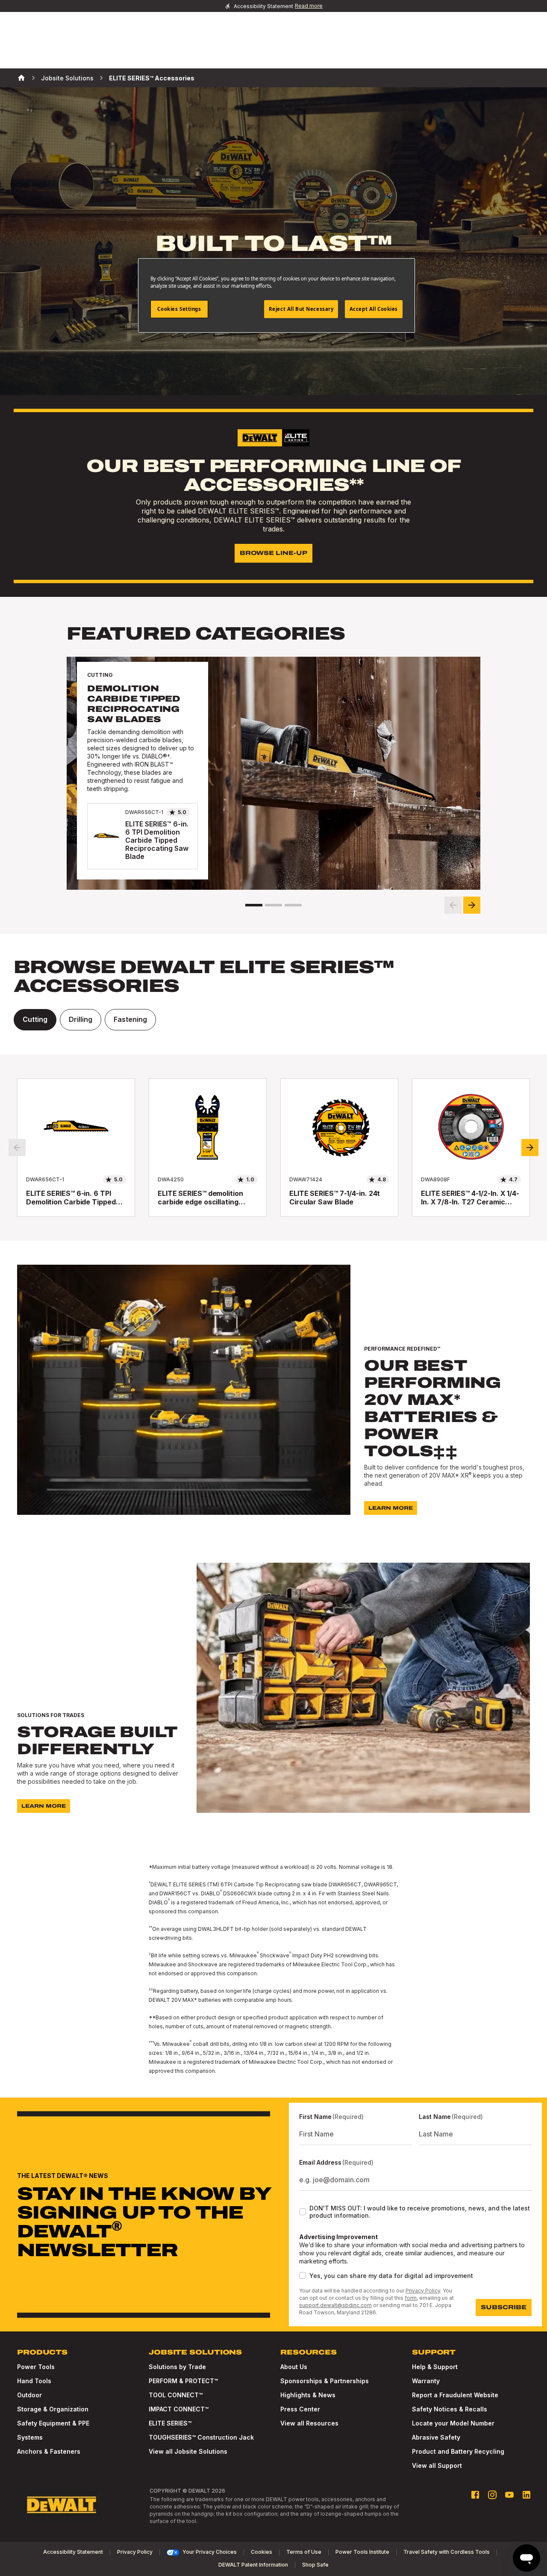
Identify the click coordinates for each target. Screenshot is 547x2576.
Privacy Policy (423, 2291)
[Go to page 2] (273, 905)
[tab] (35, 1020)
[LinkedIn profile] (526, 2495)
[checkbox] (303, 2212)
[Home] (21, 78)
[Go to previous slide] (453, 905)
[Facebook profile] (475, 2495)
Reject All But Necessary (301, 309)
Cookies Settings (179, 309)
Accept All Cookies (374, 309)
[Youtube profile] (509, 2495)
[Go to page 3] (293, 905)
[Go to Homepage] (62, 2505)
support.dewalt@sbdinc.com (335, 2305)
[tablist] (273, 1020)
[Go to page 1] (254, 905)
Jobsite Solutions (67, 78)
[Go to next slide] (472, 905)
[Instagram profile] (492, 2495)
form (411, 2298)
